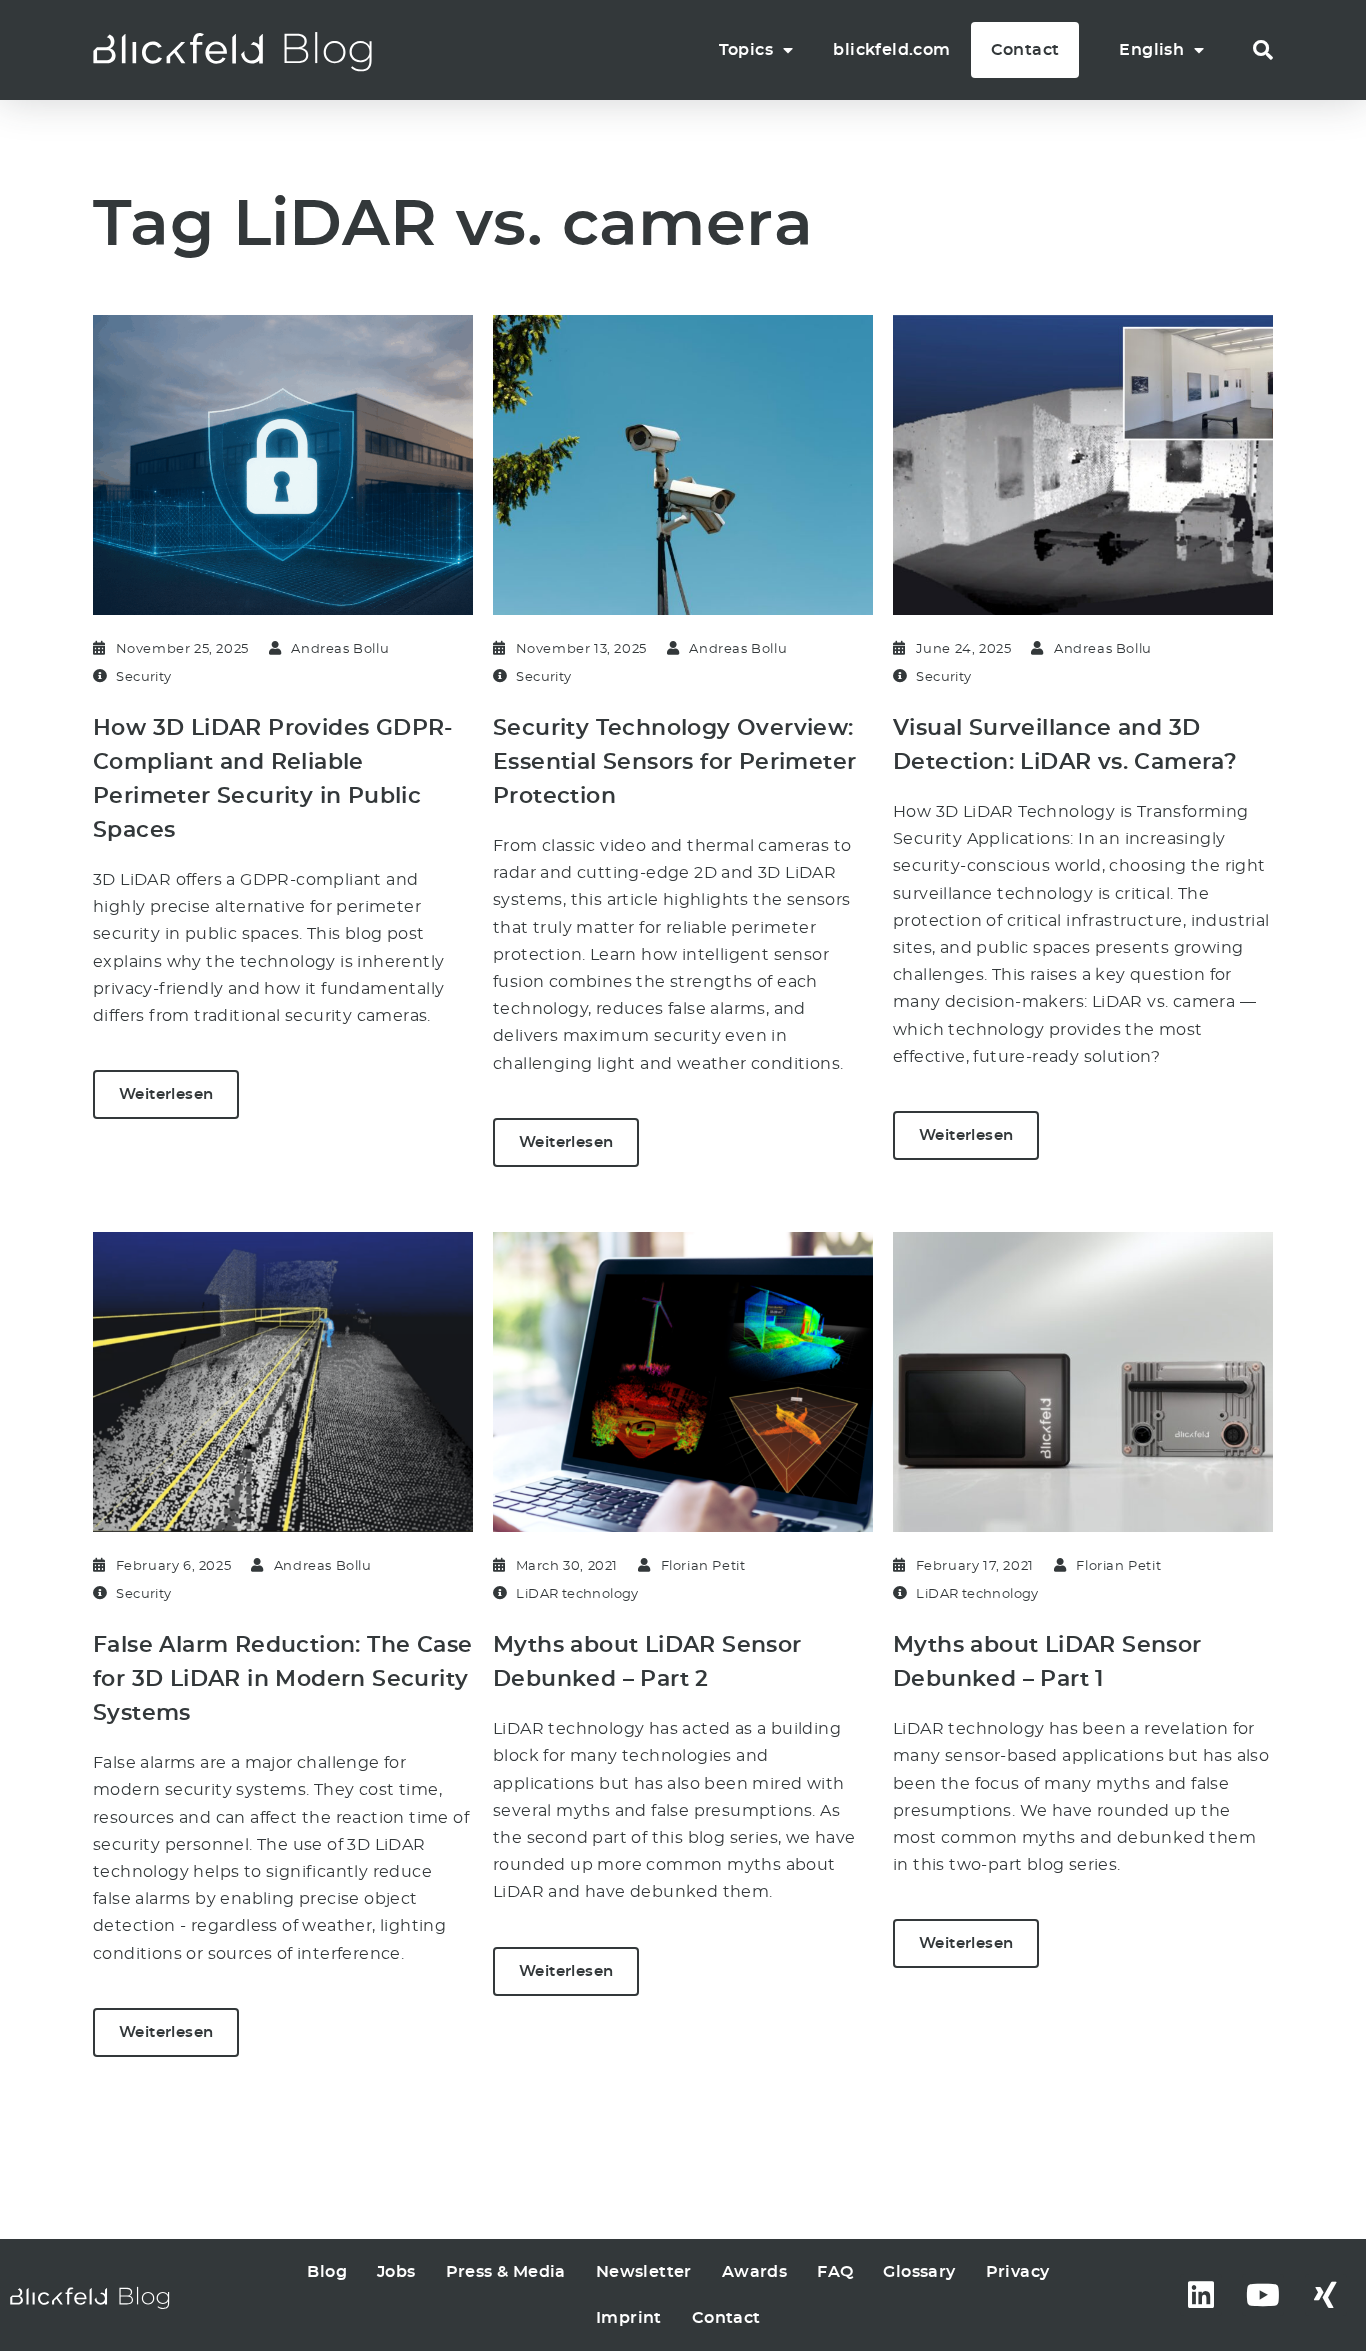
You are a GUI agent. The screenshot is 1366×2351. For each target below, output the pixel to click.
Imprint (629, 2318)
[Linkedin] (1201, 2295)
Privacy (1018, 2272)
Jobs (396, 2272)
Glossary (919, 2272)
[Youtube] (1263, 2295)
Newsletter (644, 2272)
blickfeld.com (891, 50)
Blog (327, 2272)
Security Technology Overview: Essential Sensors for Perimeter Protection (674, 762)
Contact (1025, 50)
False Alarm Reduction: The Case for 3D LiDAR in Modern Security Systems (282, 1679)
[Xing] (1326, 2295)
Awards (754, 2272)
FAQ (835, 2272)
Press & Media (506, 2272)
